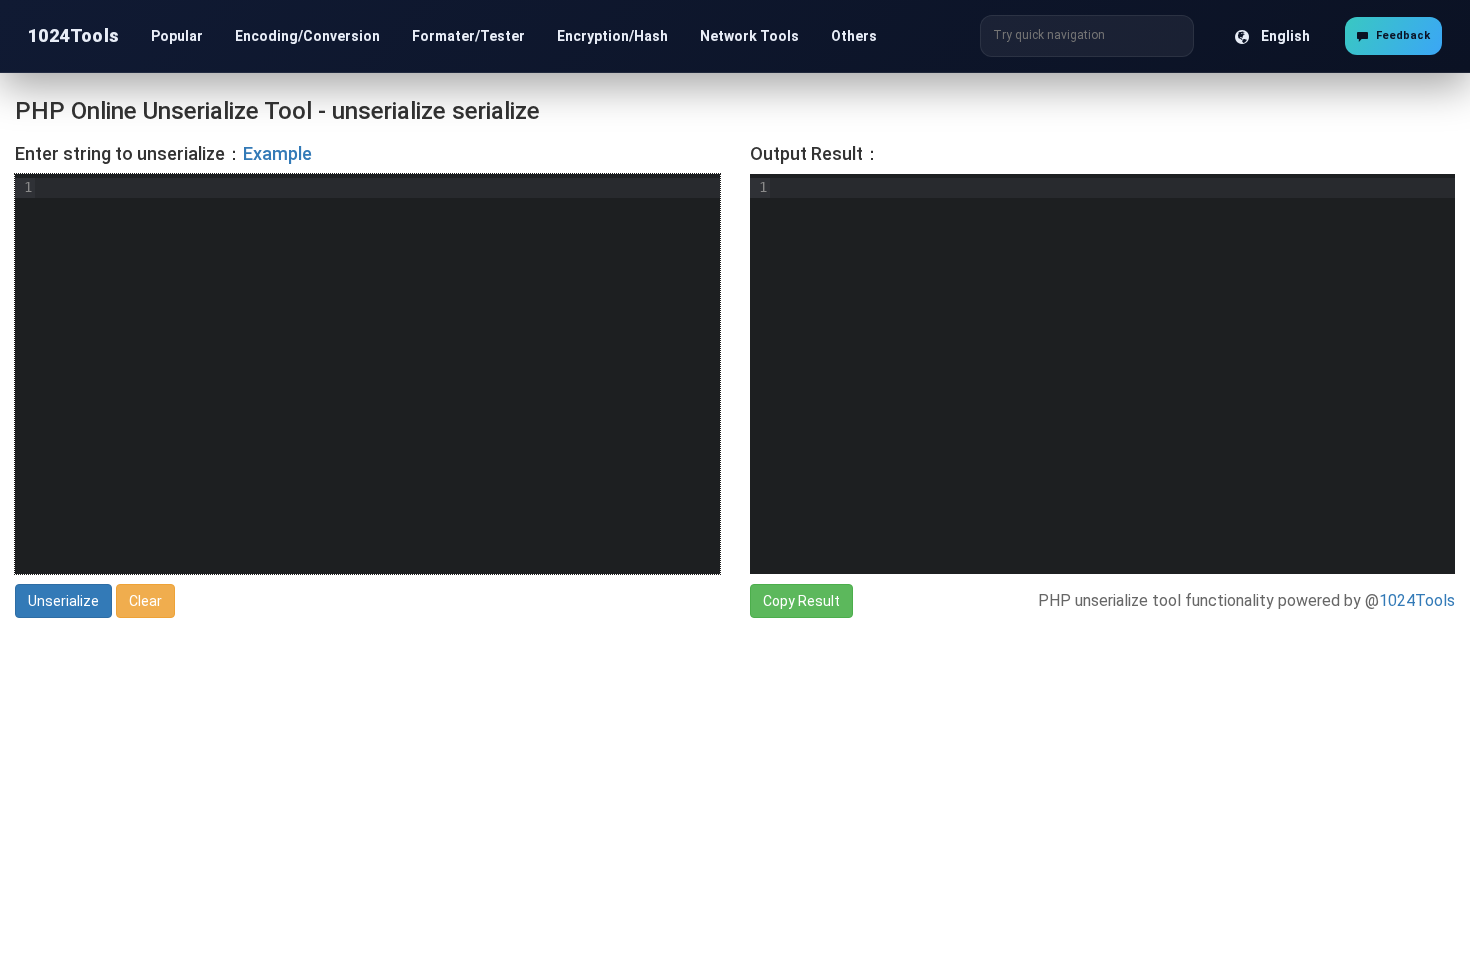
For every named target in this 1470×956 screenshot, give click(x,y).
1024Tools (74, 35)
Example (277, 153)
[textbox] (377, 374)
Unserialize (63, 601)
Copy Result (801, 601)
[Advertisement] (615, 782)
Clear (145, 601)
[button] (177, 36)
